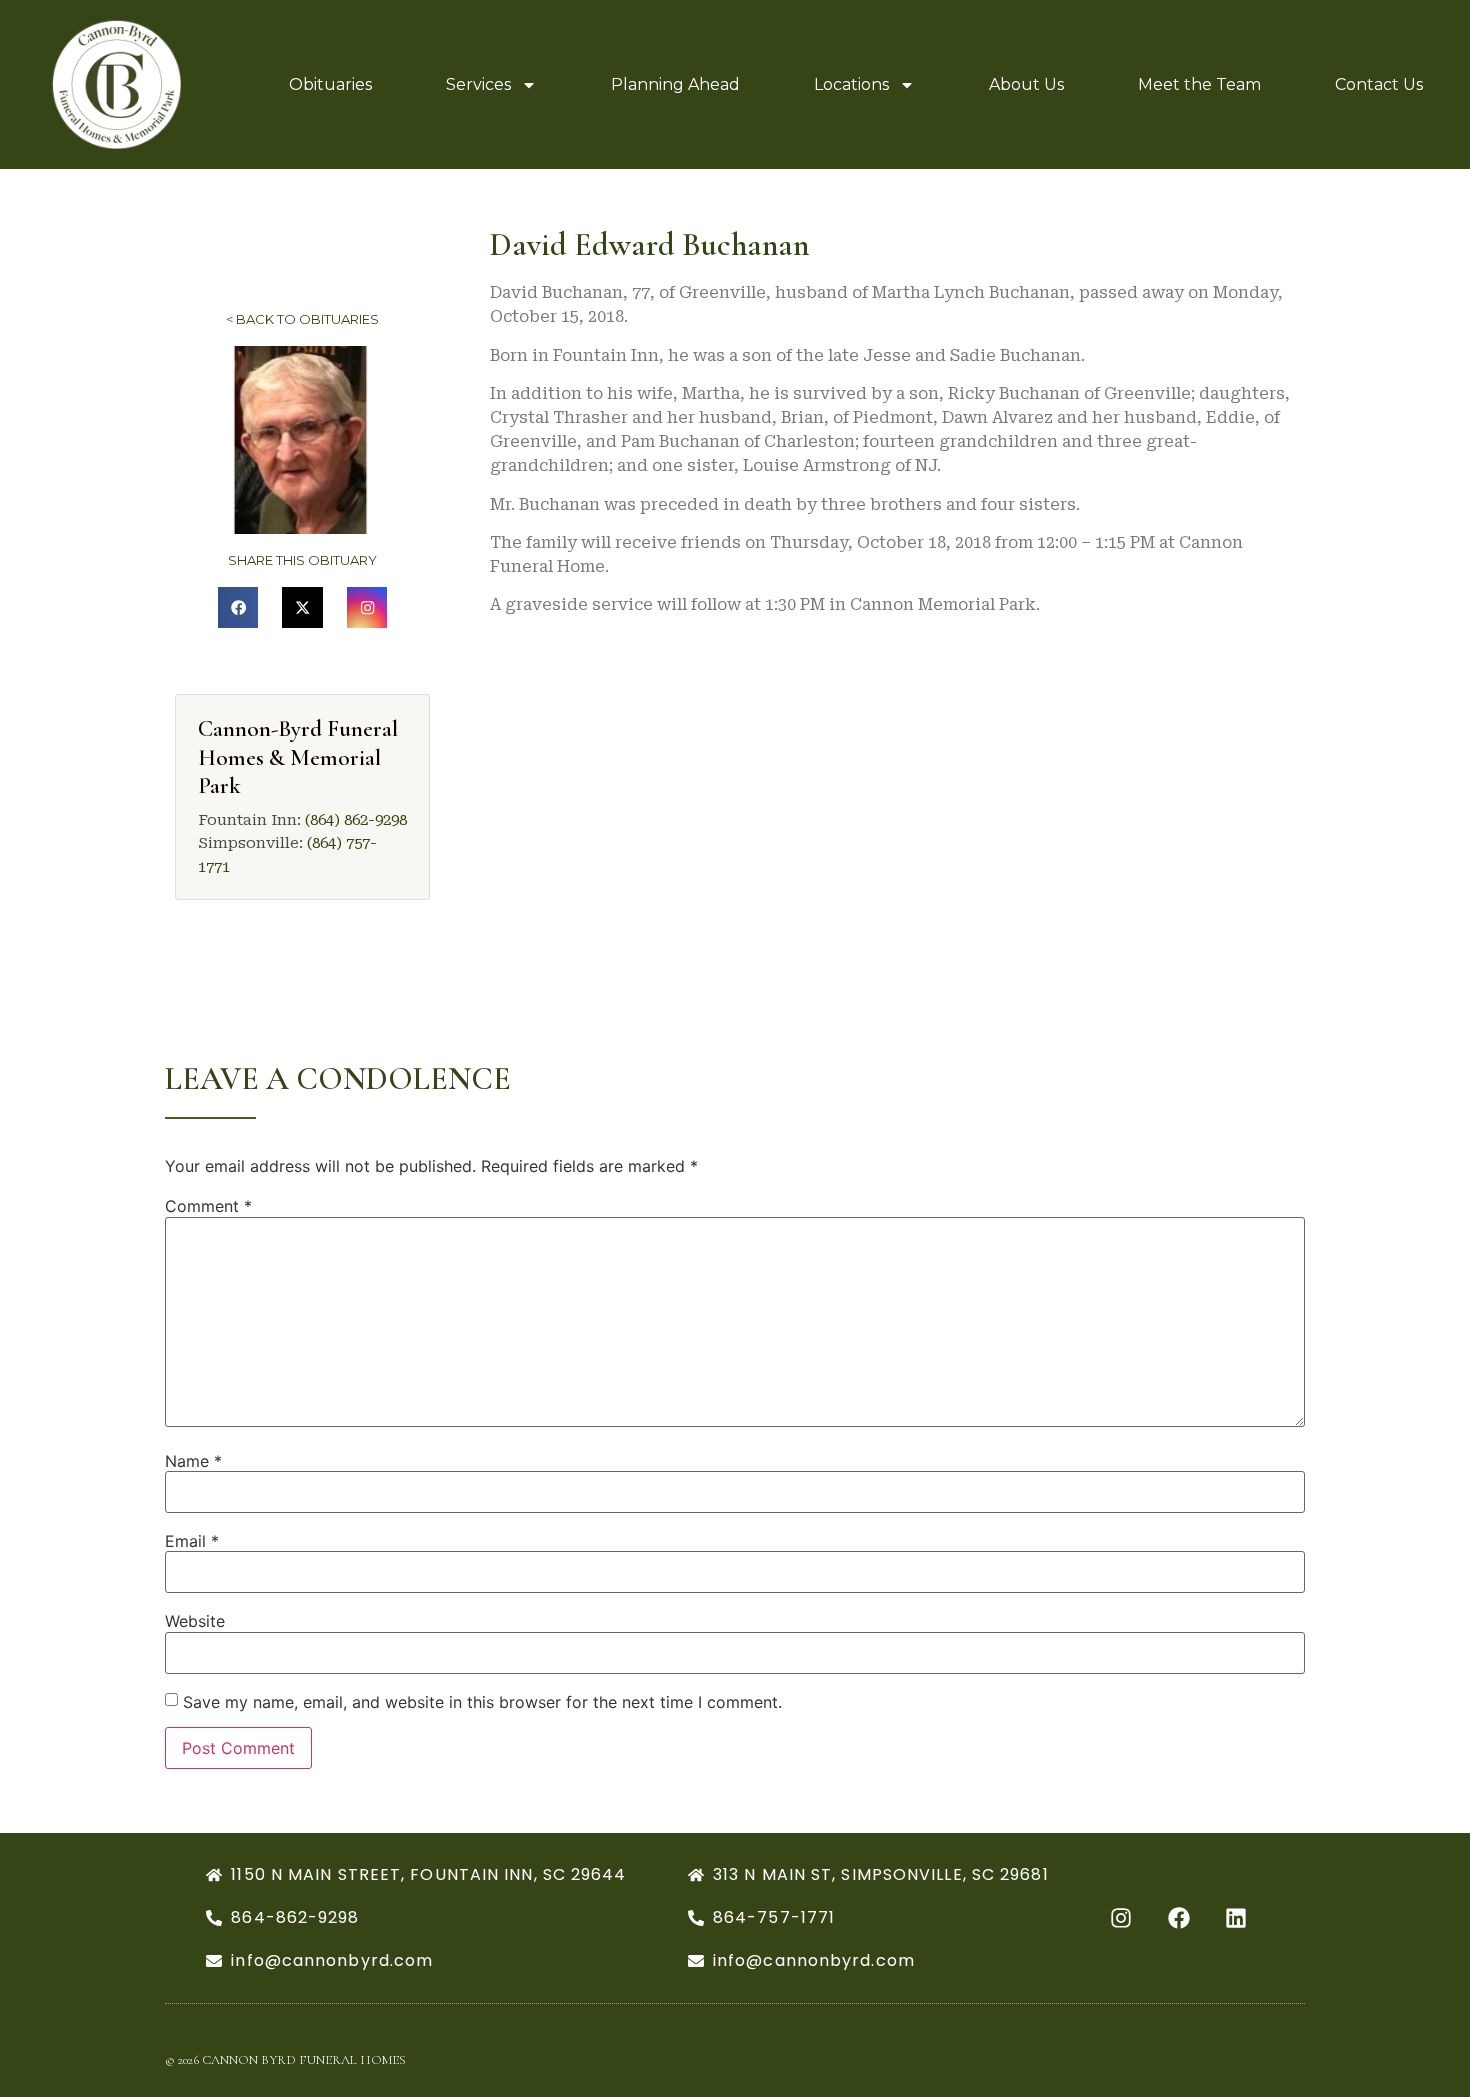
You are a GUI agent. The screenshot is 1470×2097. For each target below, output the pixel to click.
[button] (238, 607)
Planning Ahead (675, 84)
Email (192, 1541)
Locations (851, 84)
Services (478, 84)
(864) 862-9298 (356, 820)
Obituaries (330, 84)
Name (193, 1461)
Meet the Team (1199, 84)
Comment (208, 1206)
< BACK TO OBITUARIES (302, 319)
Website (195, 1621)
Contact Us (1379, 84)
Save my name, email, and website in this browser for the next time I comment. (482, 1702)
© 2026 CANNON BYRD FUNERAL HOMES (285, 2060)
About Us (1026, 84)
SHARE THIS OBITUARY (302, 560)
